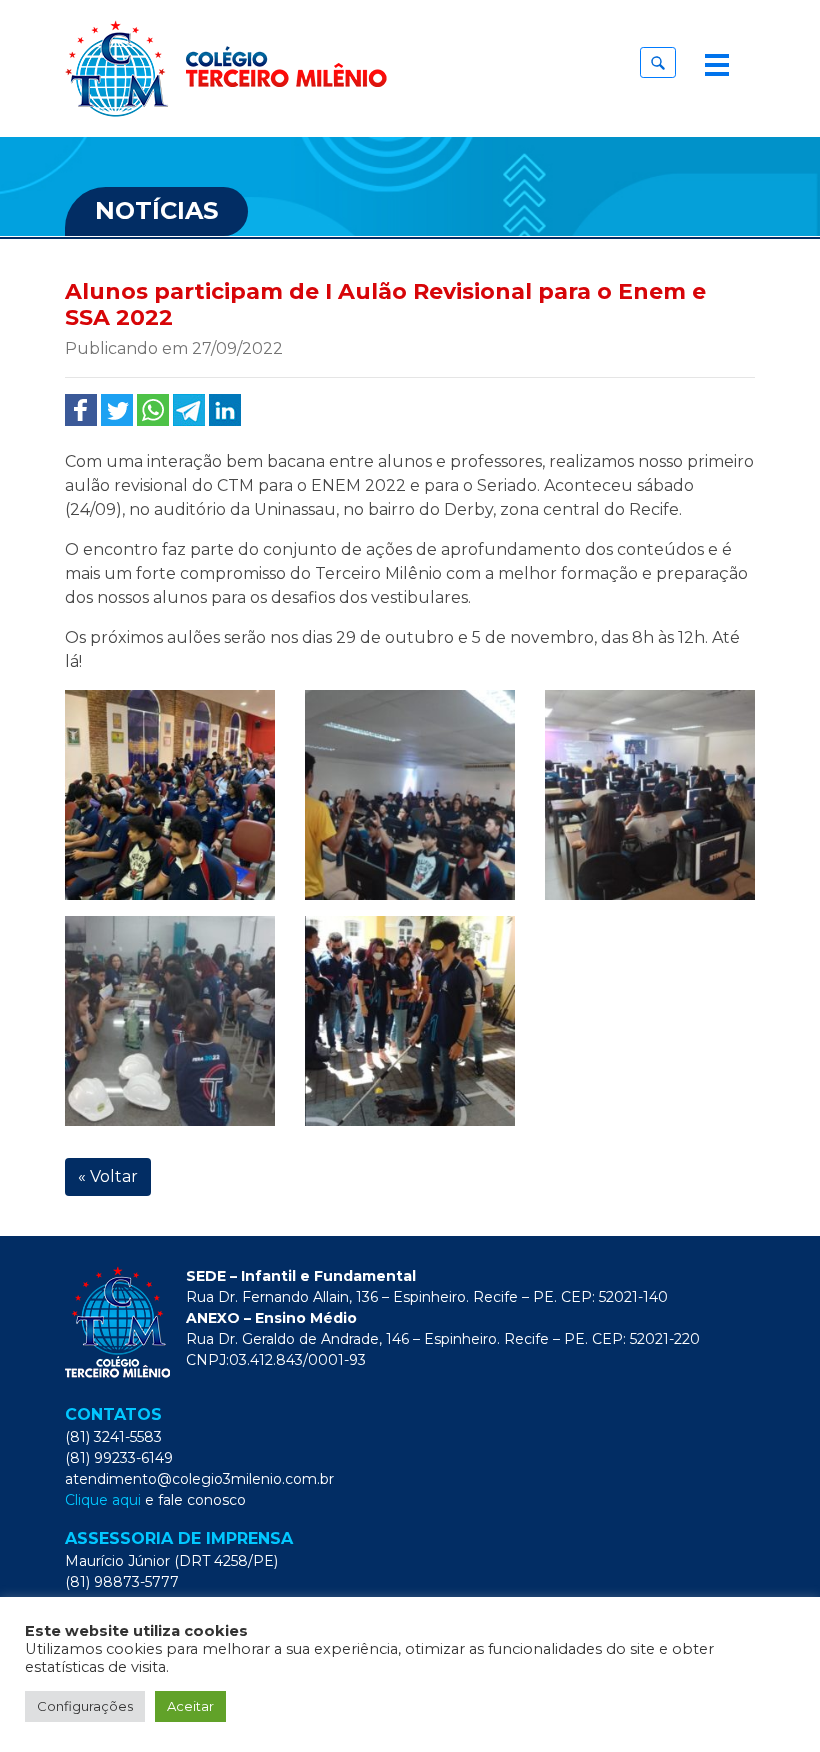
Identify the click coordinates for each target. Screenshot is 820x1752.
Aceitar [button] (190, 1706)
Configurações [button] (85, 1706)
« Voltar (108, 1176)
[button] (658, 62)
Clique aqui (103, 1500)
